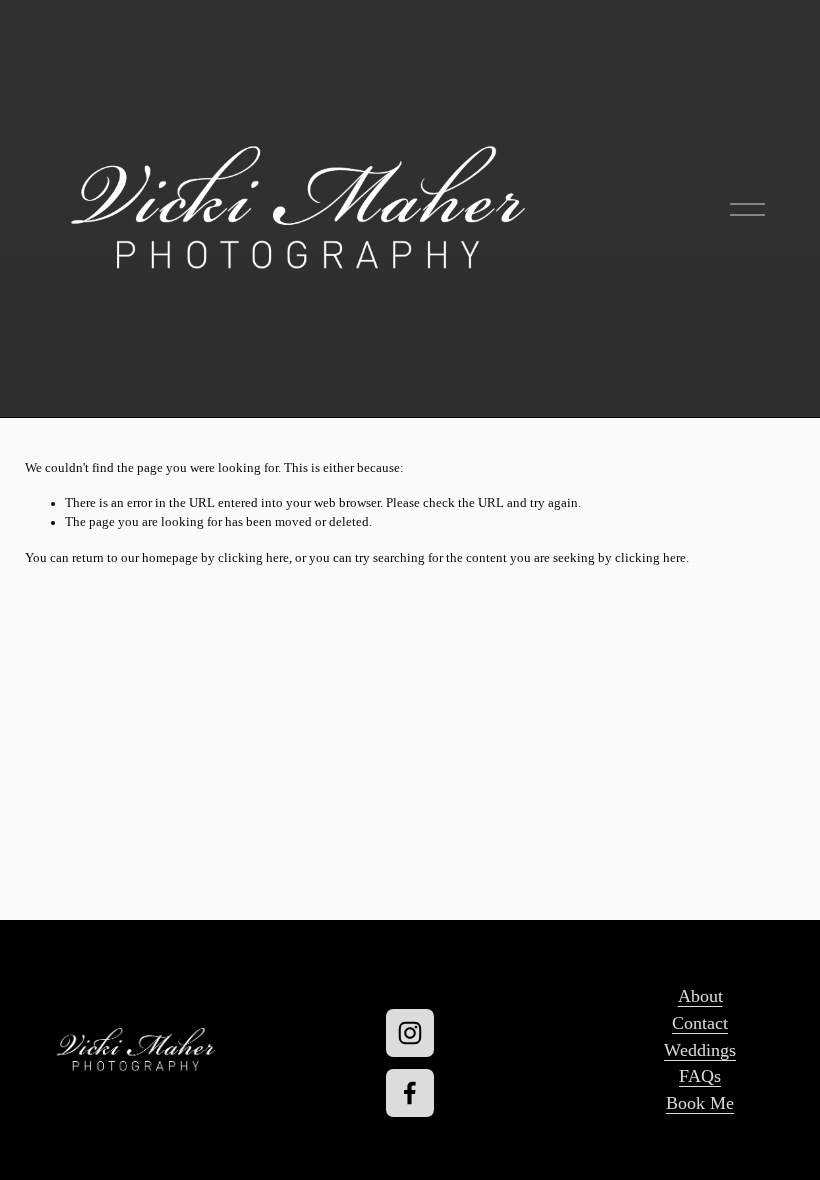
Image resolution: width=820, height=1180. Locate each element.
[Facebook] (410, 1093)
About (700, 996)
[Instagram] (410, 1033)
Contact (700, 1023)
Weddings (700, 1050)
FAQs (700, 1076)
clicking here (253, 558)
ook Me (706, 1103)
